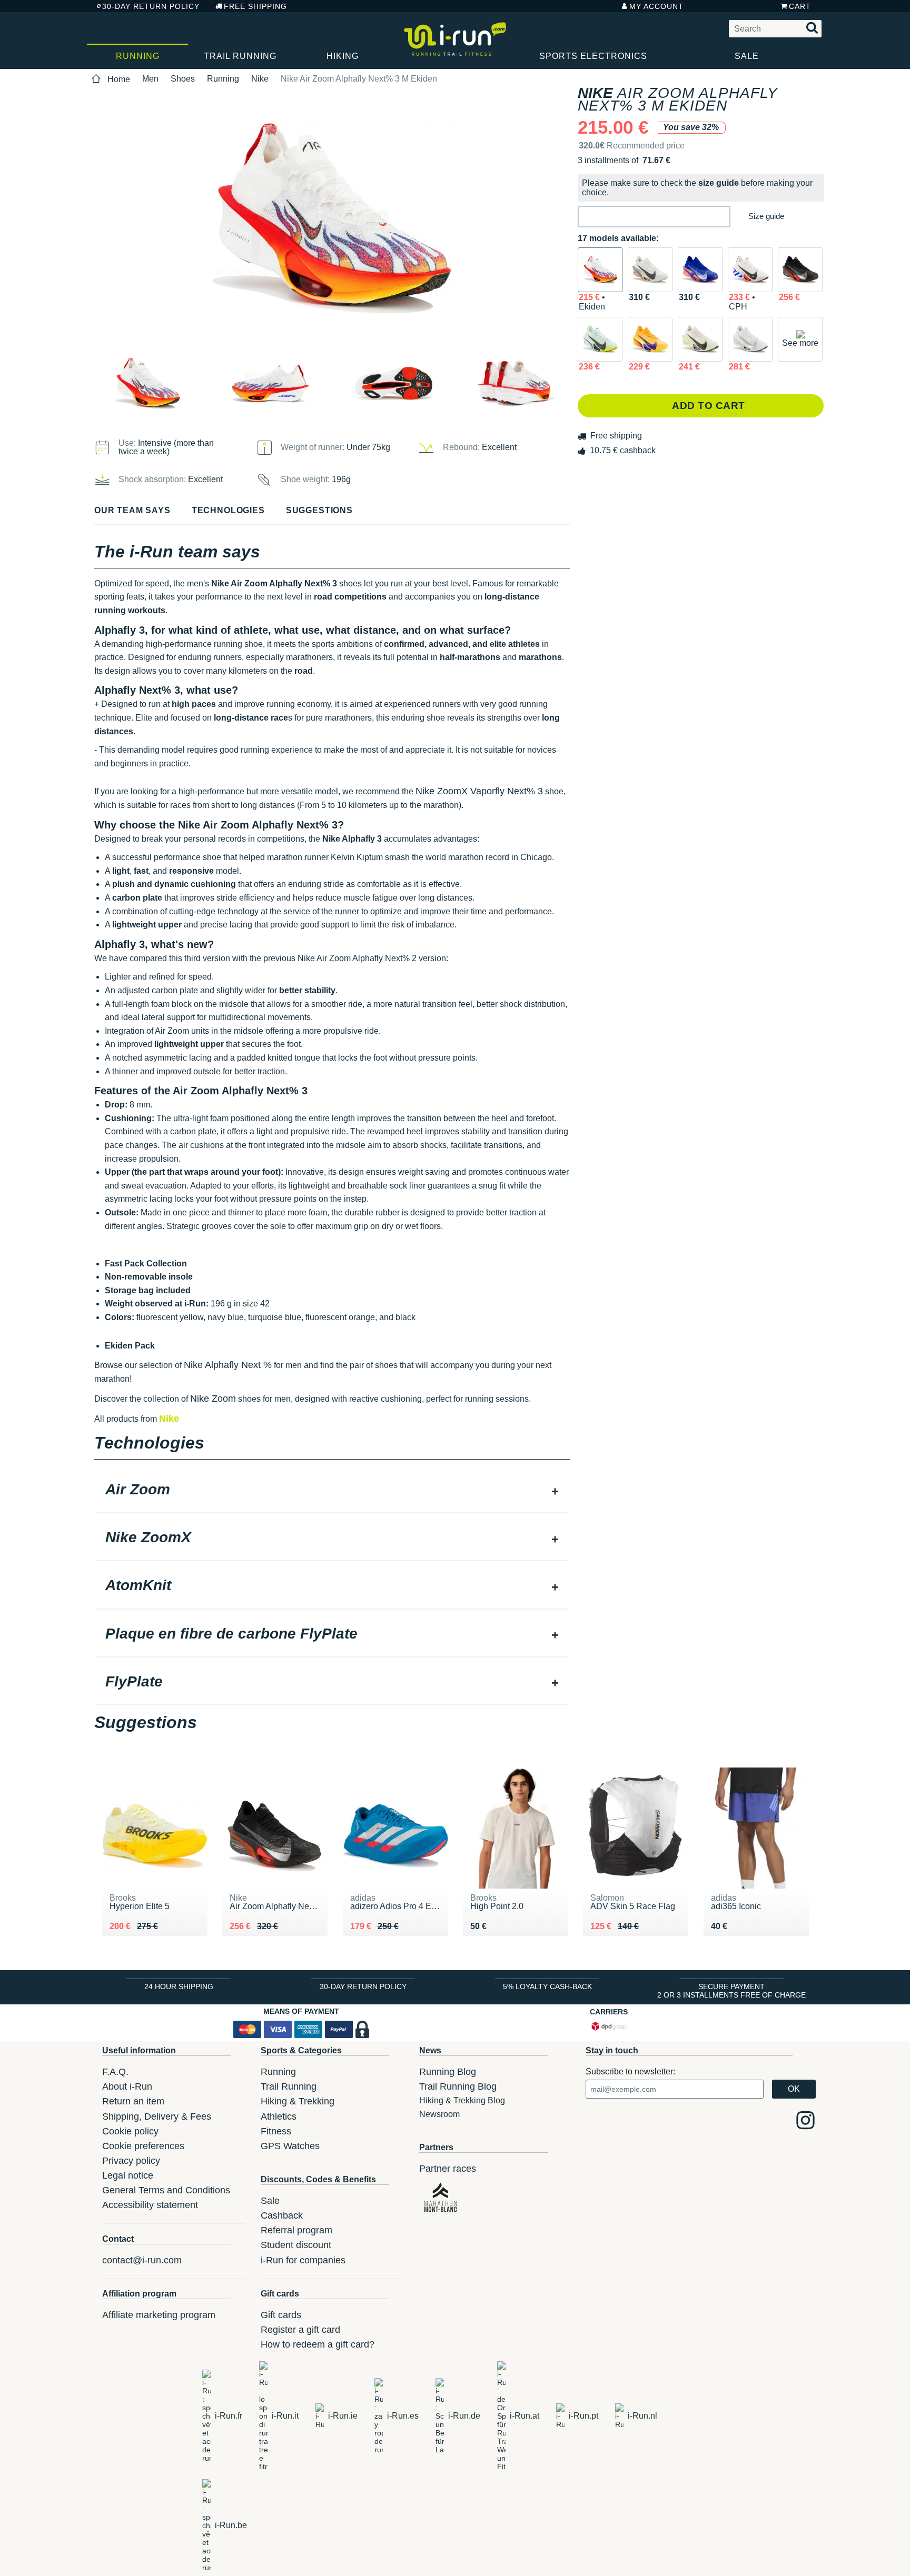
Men (150, 79)
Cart (800, 6)
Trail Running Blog (458, 2086)
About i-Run (127, 2086)
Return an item (133, 2101)
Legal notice (128, 2175)
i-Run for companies (303, 2260)
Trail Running (240, 56)
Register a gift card (300, 2330)
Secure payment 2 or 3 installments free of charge (731, 1991)
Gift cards (281, 2315)
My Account (656, 6)
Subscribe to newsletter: (630, 2071)
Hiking (343, 56)
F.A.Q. (115, 2072)
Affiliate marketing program (159, 2315)
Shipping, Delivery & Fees (157, 2116)
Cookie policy (130, 2131)
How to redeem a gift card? (318, 2344)
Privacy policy (131, 2161)
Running (138, 56)
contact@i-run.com (142, 2260)
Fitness (276, 2131)
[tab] (332, 1491)
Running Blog (448, 2072)
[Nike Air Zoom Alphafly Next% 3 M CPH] (750, 270)
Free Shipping (255, 6)
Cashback (282, 2215)
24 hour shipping (179, 1986)
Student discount (296, 2245)
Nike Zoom (213, 1399)
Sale (747, 56)
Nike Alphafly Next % (228, 1365)
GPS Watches (290, 2146)
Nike (260, 79)
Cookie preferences (143, 2146)
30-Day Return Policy (151, 6)
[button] (654, 217)
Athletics (279, 2116)
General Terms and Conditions (166, 2190)
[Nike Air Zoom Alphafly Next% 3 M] (650, 270)
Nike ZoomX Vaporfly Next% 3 (479, 791)
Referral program (296, 2230)
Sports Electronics (593, 56)
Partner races (448, 2169)
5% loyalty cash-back (547, 1986)
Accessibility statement (150, 2205)
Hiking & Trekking (298, 2101)
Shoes (183, 79)
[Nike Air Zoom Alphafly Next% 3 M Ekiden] (600, 270)
